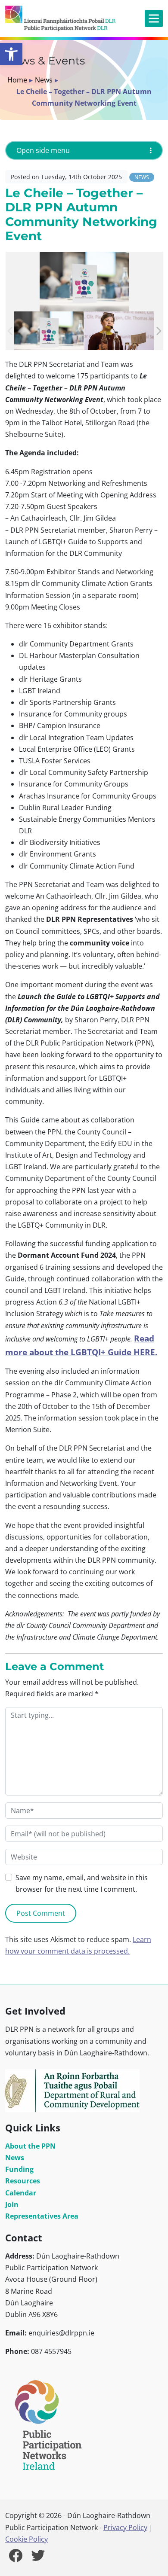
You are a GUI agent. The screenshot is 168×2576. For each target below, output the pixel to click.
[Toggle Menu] (154, 19)
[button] (11, 54)
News (44, 80)
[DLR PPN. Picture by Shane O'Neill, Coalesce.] (49, 331)
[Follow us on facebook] (16, 2558)
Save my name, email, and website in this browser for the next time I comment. (82, 1883)
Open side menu (43, 150)
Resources (23, 2181)
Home (17, 80)
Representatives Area (42, 2216)
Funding (19, 2169)
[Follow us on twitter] (38, 2558)
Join (12, 2204)
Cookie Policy (26, 2539)
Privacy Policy (125, 2527)
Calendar (21, 2193)
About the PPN (30, 2146)
